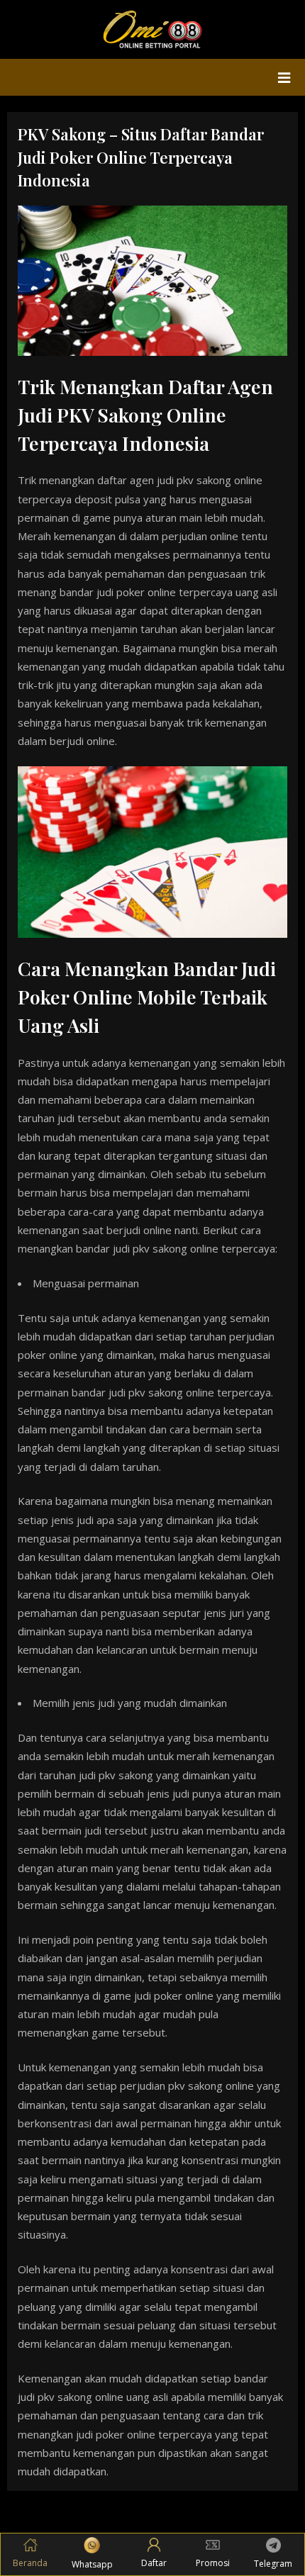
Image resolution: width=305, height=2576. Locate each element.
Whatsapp (92, 2564)
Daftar (154, 2563)
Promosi (213, 2563)
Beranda (30, 2563)
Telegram (273, 2564)
